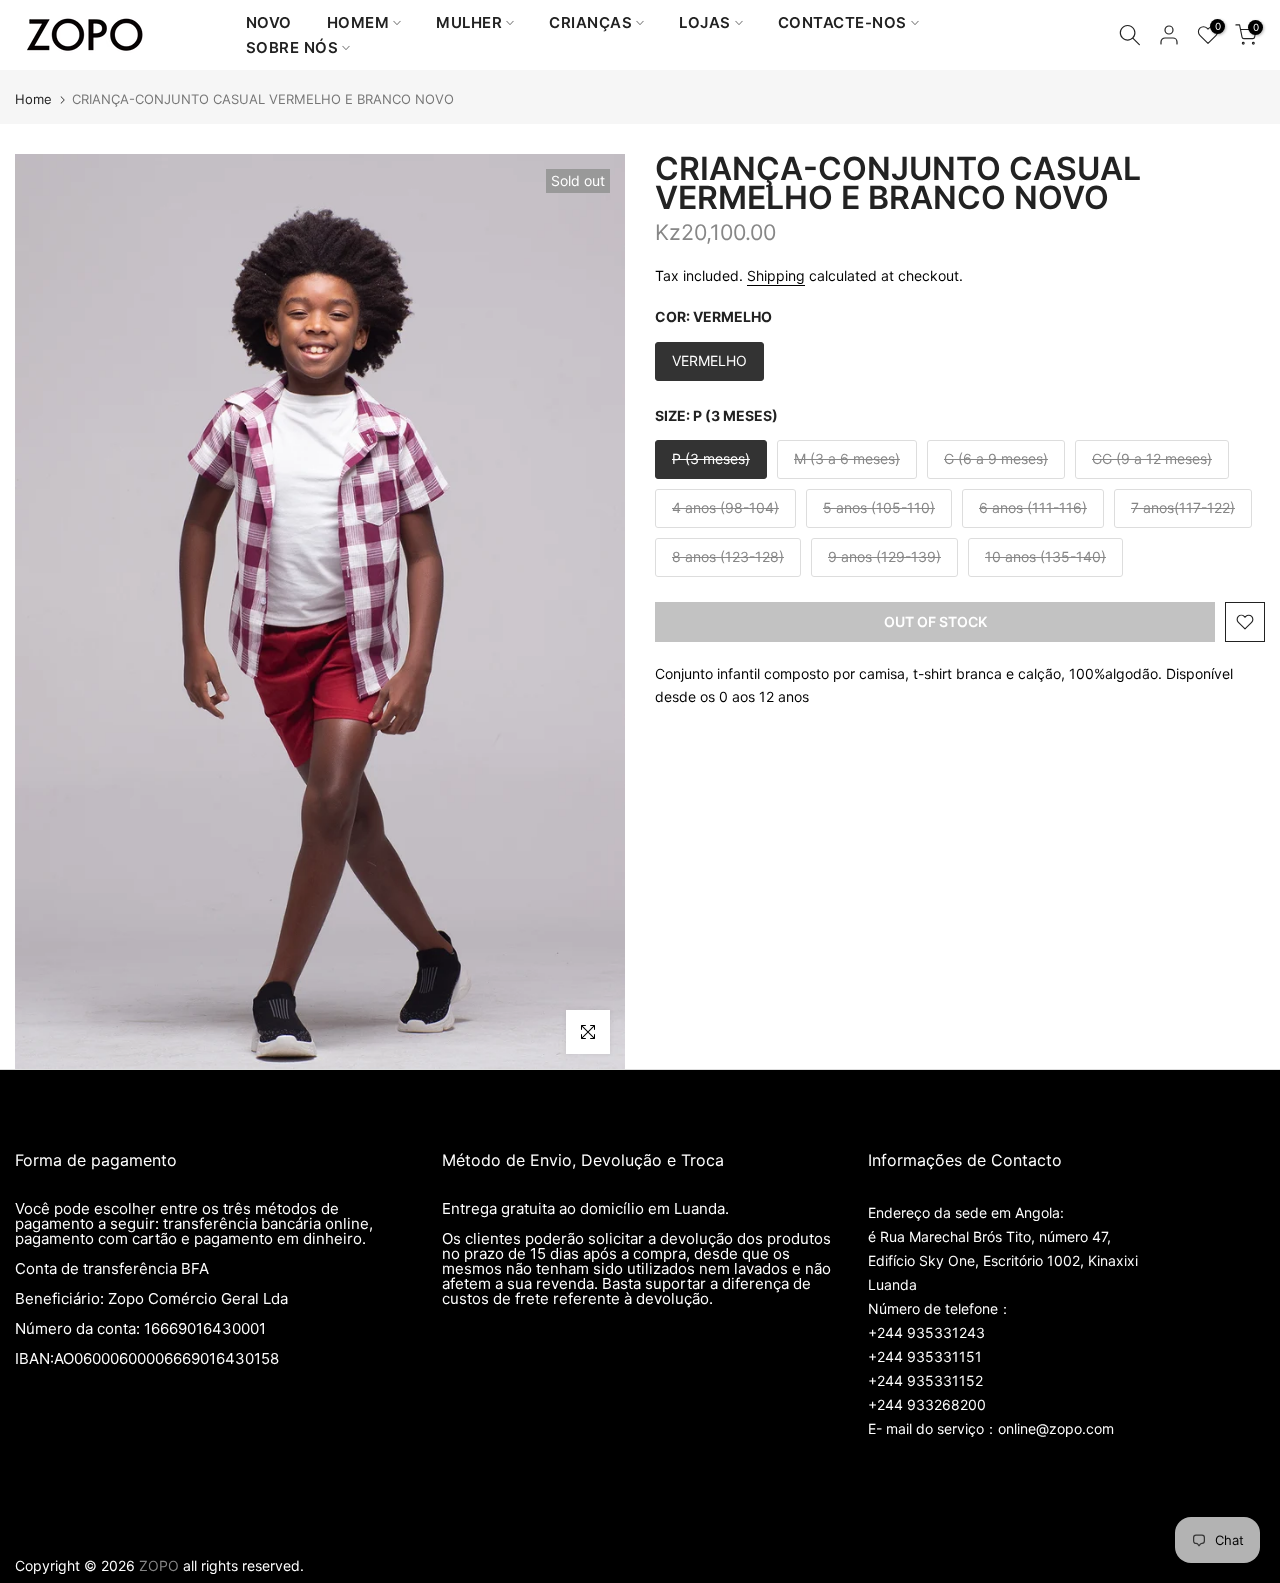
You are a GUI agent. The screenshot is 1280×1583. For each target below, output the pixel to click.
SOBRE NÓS (292, 47)
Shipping (776, 275)
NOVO (269, 22)
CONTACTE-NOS (842, 22)
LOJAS (705, 22)
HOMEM (358, 22)
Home (33, 99)
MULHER (469, 22)
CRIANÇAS (590, 22)
